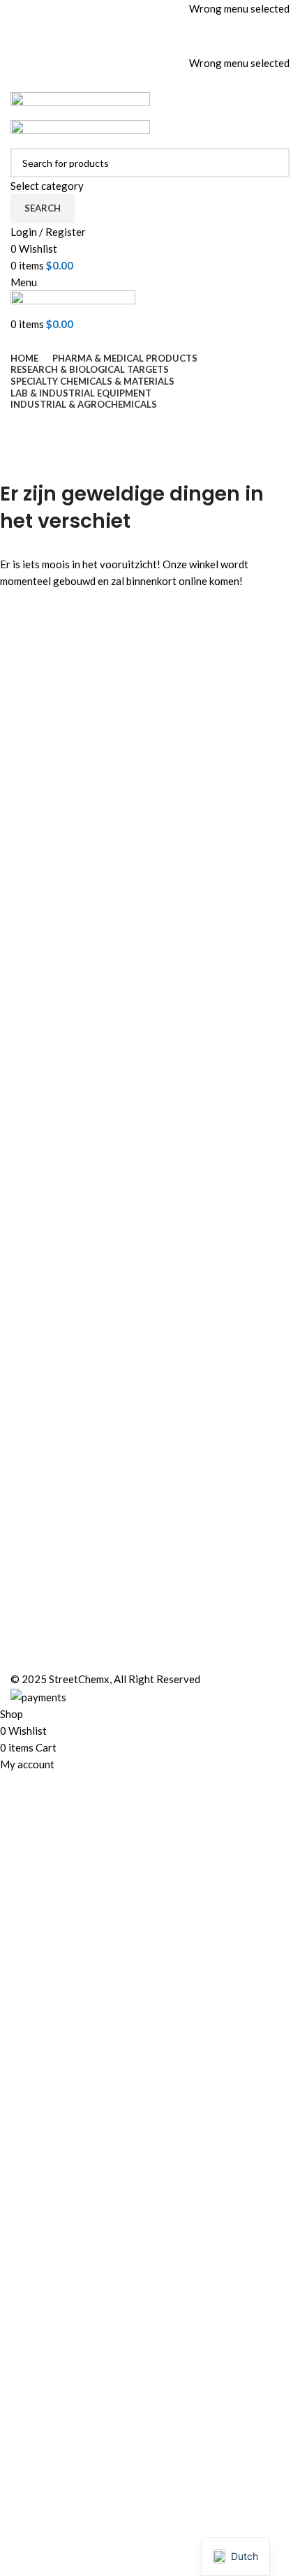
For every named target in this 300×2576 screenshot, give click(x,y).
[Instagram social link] (150, 44)
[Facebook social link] (114, 44)
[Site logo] (80, 105)
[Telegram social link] (186, 82)
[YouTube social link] (168, 44)
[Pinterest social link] (186, 44)
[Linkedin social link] (168, 82)
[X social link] (132, 44)
